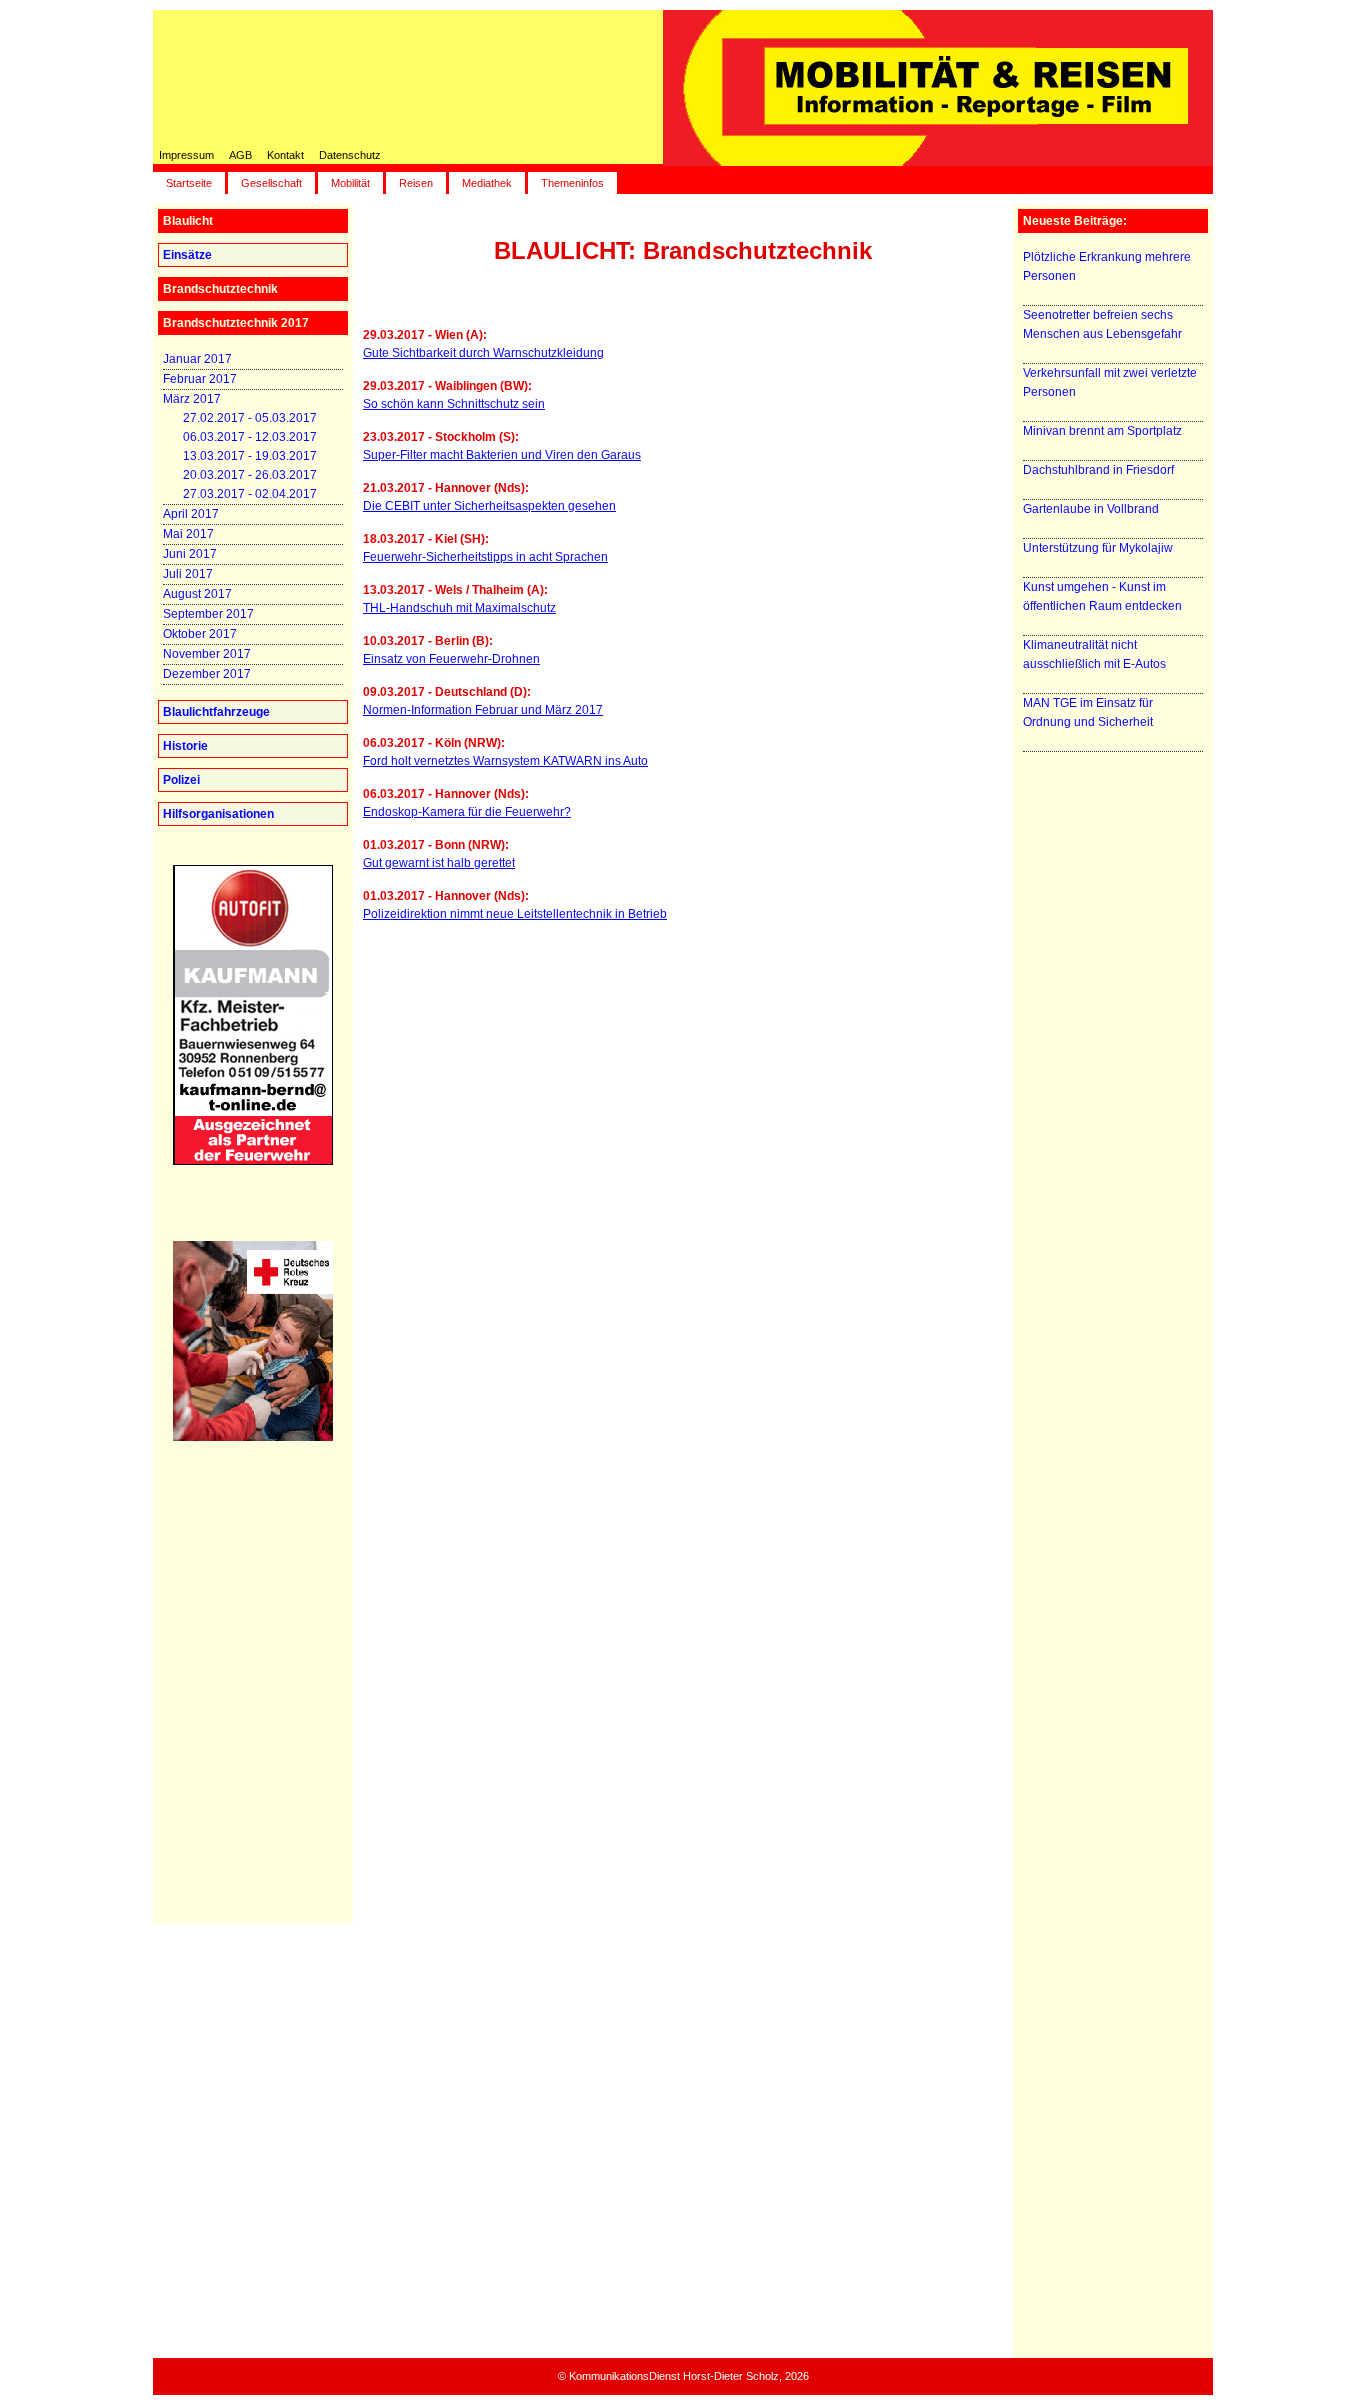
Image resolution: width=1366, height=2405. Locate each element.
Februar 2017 (200, 379)
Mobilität (350, 183)
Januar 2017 (197, 359)
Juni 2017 (190, 554)
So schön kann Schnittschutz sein (454, 404)
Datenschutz (350, 155)
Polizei (181, 780)
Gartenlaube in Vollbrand (1091, 509)
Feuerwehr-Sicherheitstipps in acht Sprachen (485, 557)
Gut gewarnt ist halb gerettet (439, 863)
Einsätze (187, 255)
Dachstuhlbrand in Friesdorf (1098, 470)
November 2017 (207, 654)
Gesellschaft (271, 183)
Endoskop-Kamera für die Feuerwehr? (467, 812)
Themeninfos (572, 183)
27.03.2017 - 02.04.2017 (250, 494)
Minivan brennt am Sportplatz (1102, 431)
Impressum (186, 155)
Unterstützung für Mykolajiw (1098, 548)
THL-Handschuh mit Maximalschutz (459, 608)
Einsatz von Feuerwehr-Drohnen (451, 659)
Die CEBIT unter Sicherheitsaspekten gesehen (489, 506)
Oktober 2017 (200, 634)
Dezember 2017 (207, 674)
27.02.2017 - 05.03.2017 (250, 418)
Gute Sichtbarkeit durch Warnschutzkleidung (483, 353)
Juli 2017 (188, 574)
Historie (185, 746)
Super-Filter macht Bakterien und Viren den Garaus (502, 455)
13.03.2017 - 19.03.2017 (250, 456)
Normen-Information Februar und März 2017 (483, 710)
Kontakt (285, 155)
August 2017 (197, 594)
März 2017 (192, 399)
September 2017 (208, 614)
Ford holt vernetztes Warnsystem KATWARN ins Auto (505, 761)
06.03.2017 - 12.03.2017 (250, 437)
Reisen (416, 183)
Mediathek (487, 183)
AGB (240, 155)
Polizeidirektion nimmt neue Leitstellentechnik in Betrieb (515, 914)
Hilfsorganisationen (218, 814)
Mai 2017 (188, 534)
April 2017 (191, 514)
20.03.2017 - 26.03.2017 (250, 475)
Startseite (189, 183)
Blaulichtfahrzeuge (216, 712)
